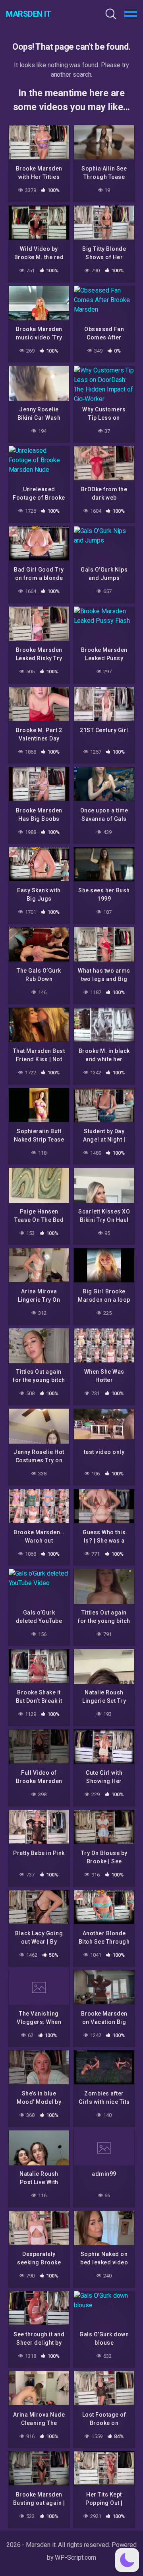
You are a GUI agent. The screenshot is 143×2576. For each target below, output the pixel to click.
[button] (127, 2560)
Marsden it (28, 14)
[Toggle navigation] (131, 14)
